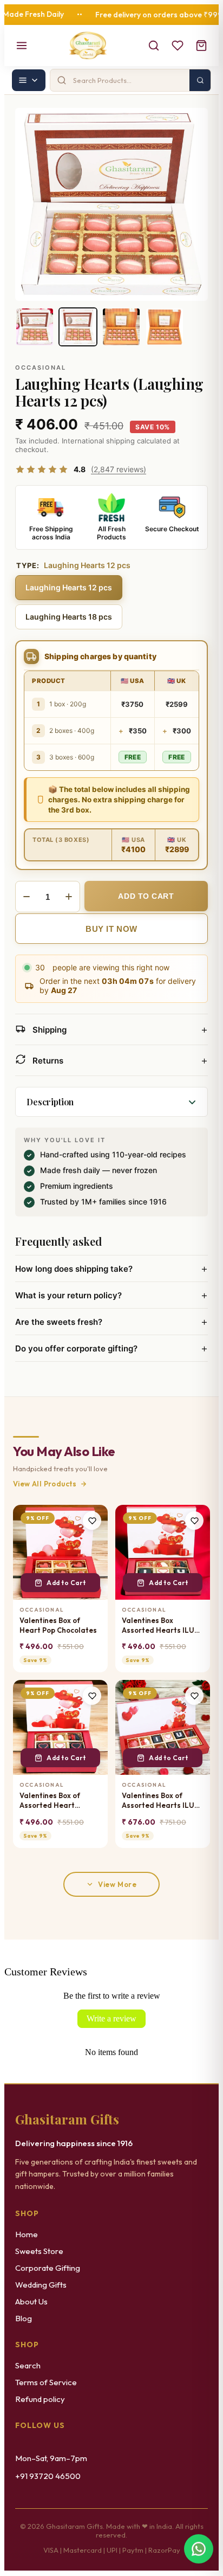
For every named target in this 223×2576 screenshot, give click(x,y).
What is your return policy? (111, 1295)
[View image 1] (35, 327)
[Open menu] (22, 46)
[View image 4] (165, 327)
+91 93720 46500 (48, 2476)
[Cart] (201, 46)
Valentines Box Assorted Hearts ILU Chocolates (158, 1625)
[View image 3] (121, 327)
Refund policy (40, 2399)
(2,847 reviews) (119, 469)
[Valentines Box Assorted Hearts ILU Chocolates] (163, 1552)
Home (27, 2234)
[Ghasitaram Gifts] (88, 46)
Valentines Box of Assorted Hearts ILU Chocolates (158, 1801)
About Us (31, 2301)
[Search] (154, 46)
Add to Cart (66, 1583)
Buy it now (111, 929)
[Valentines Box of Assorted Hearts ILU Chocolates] (163, 1727)
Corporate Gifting (48, 2268)
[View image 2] (78, 327)
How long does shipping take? (111, 1268)
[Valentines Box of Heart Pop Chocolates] (60, 1552)
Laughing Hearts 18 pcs (69, 617)
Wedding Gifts (41, 2285)
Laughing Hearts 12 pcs (69, 587)
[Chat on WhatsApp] (199, 2549)
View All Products (45, 1484)
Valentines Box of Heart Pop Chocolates (58, 1625)
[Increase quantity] (69, 897)
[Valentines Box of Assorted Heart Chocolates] (60, 1727)
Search (28, 2365)
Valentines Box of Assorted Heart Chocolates (50, 1801)
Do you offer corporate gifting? (111, 1348)
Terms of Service (46, 2382)
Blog (24, 2318)
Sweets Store (39, 2251)
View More (117, 1884)
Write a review (111, 2018)
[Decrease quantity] (27, 897)
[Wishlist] (178, 46)
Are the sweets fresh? (111, 1322)
